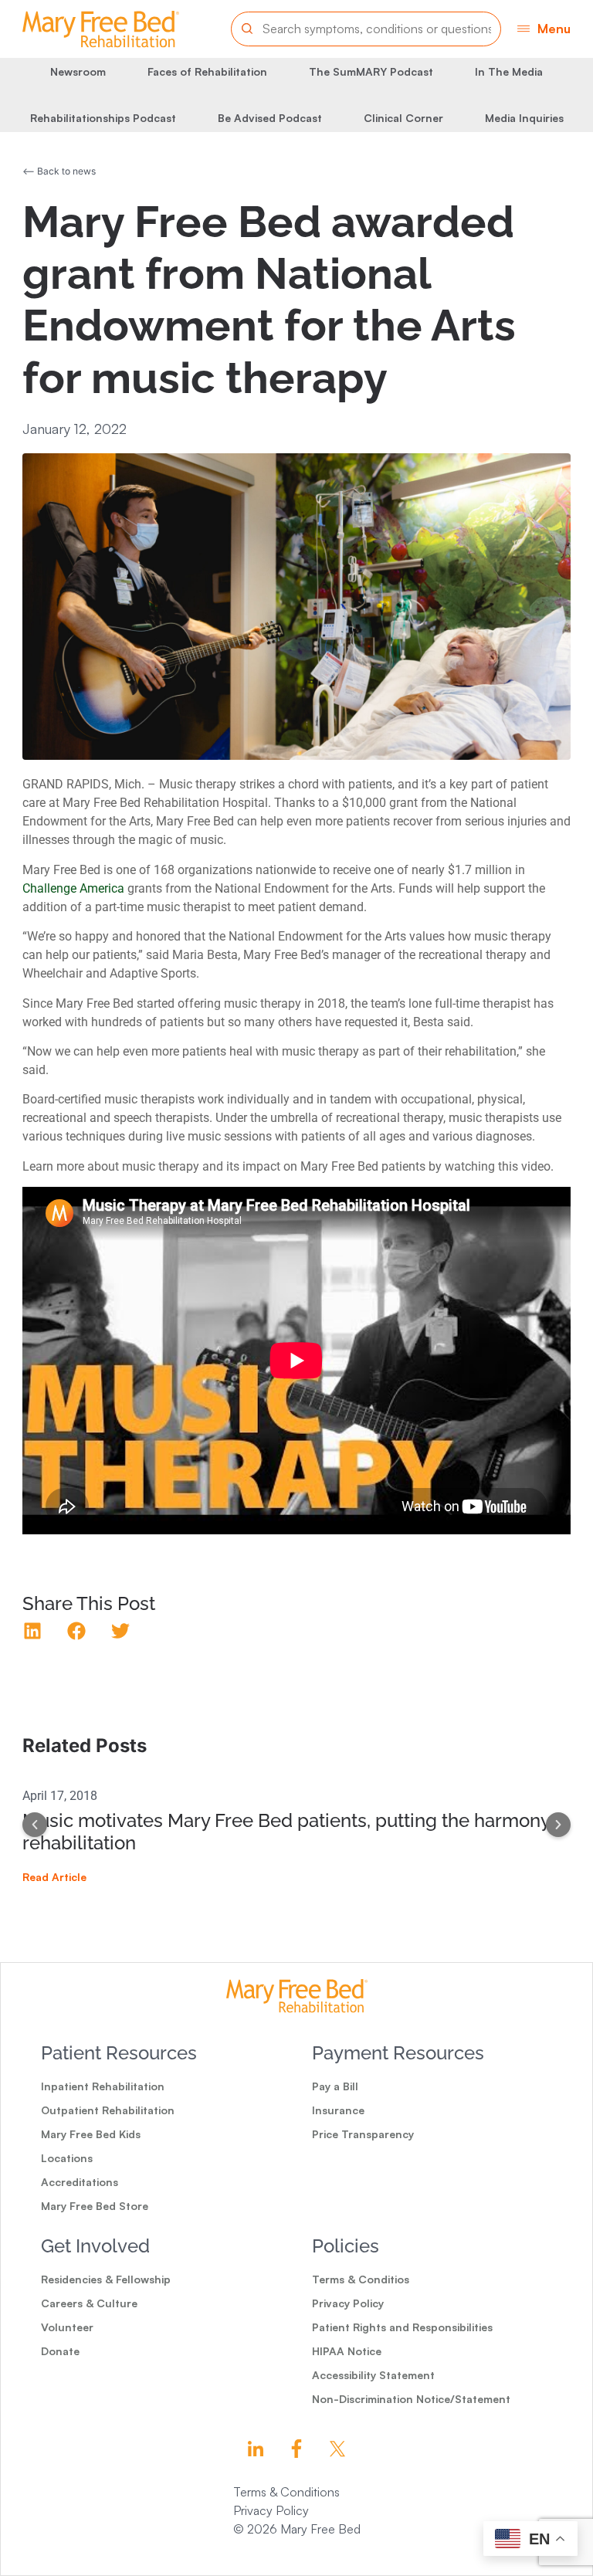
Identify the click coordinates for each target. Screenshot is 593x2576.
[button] (544, 29)
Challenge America (73, 888)
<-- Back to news (59, 171)
